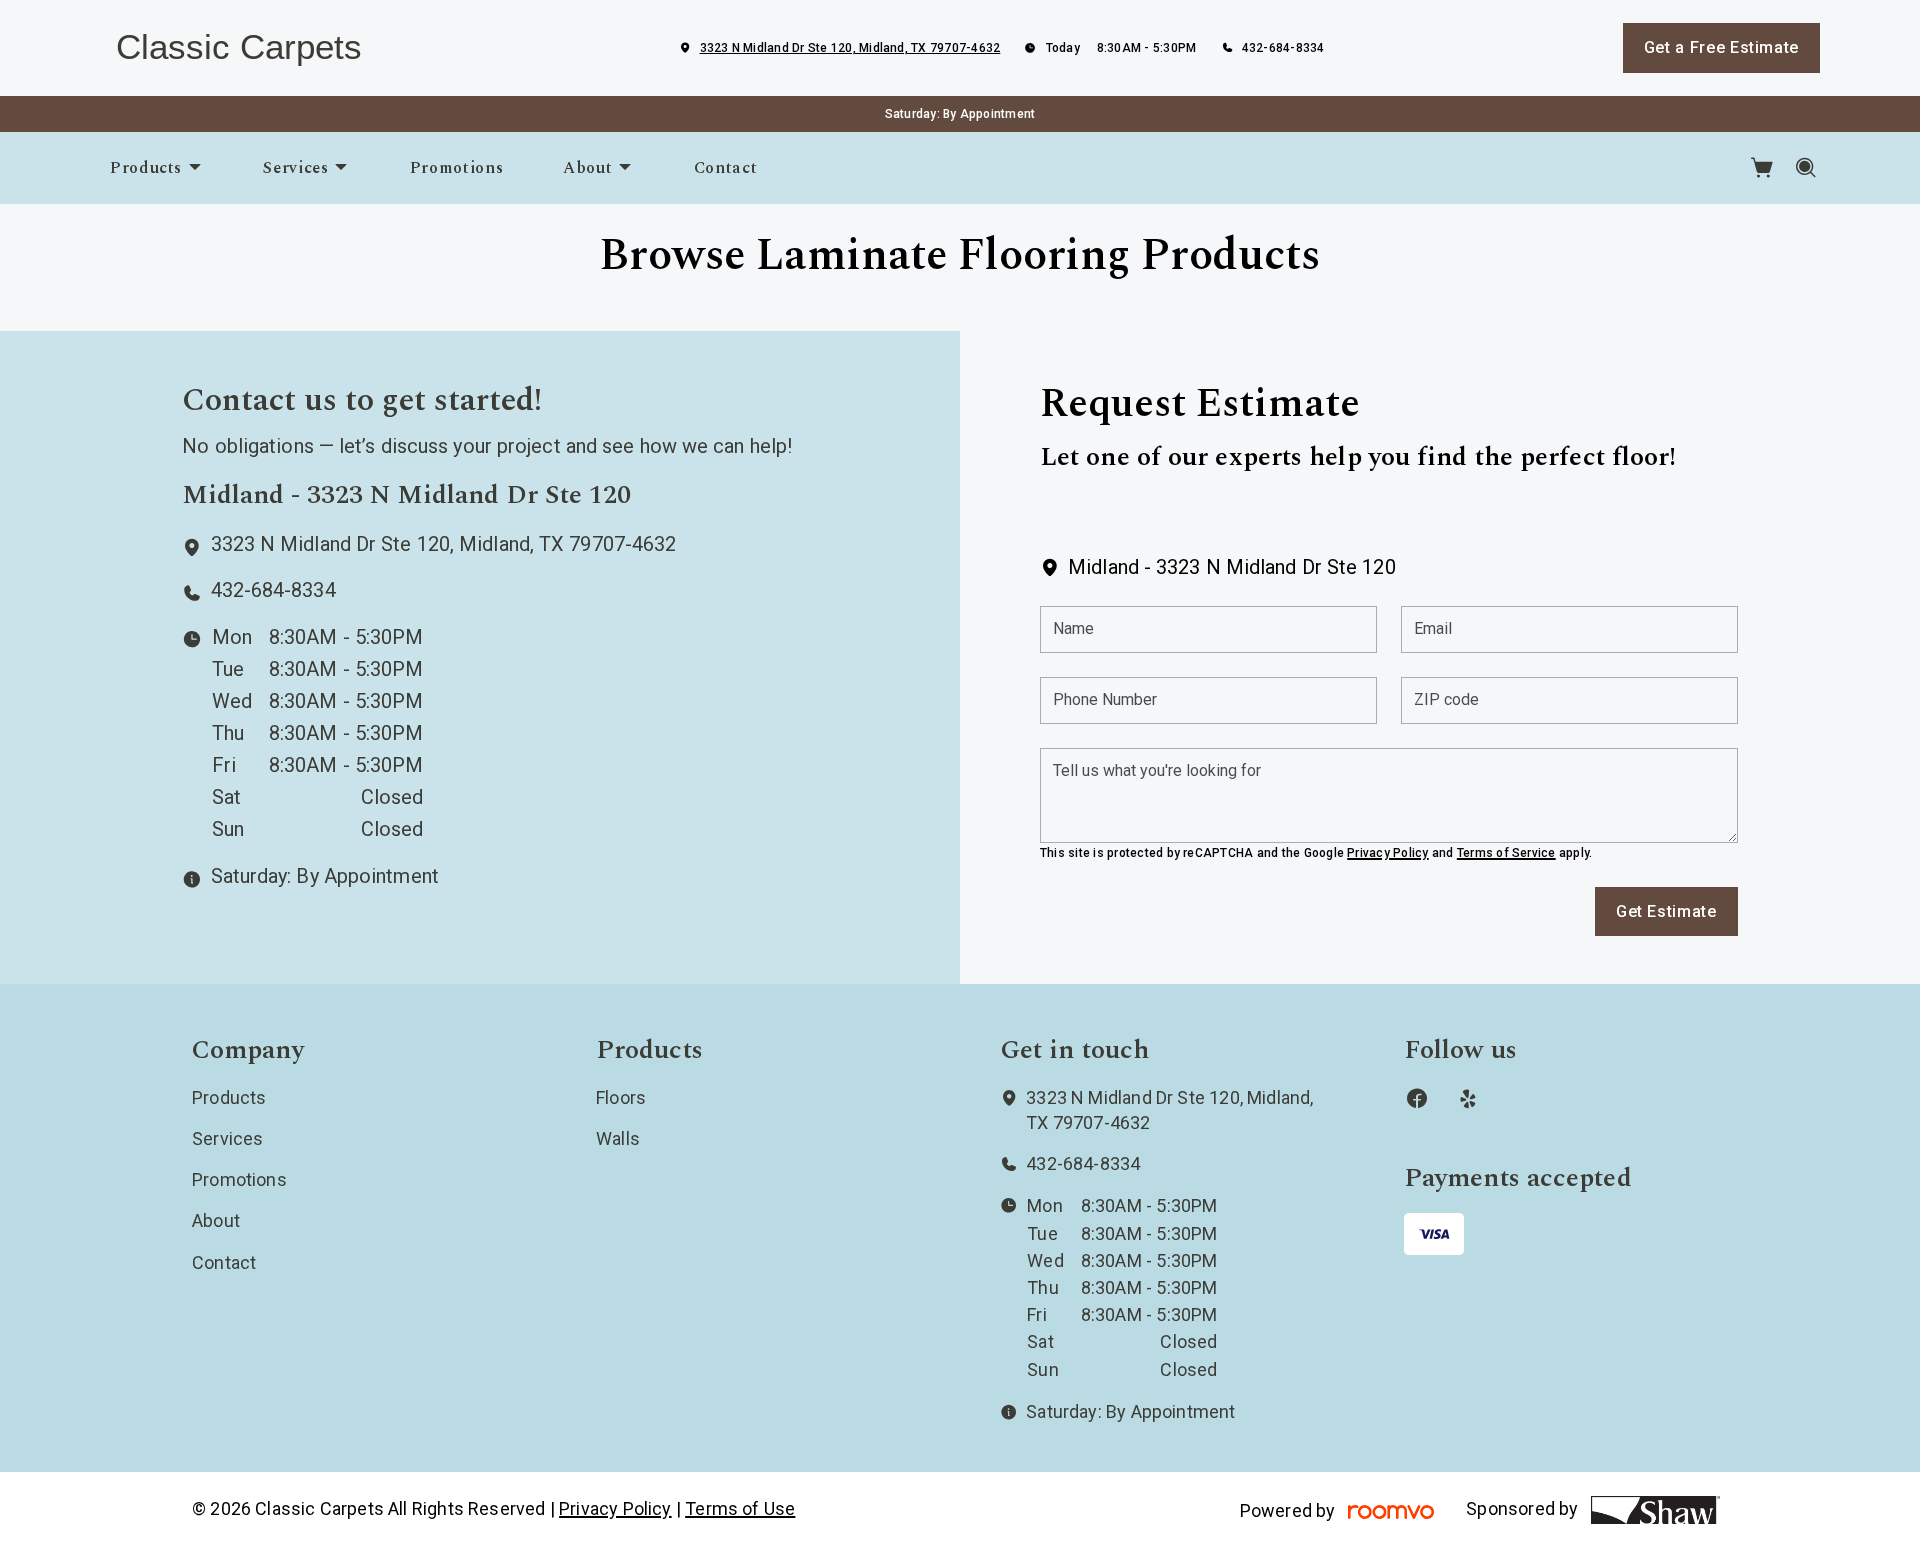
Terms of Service (1506, 853)
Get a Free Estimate (1721, 47)
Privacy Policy (1387, 853)
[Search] (1806, 168)
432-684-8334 (1283, 48)
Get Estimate (1666, 911)
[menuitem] (156, 168)
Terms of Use (740, 1508)
